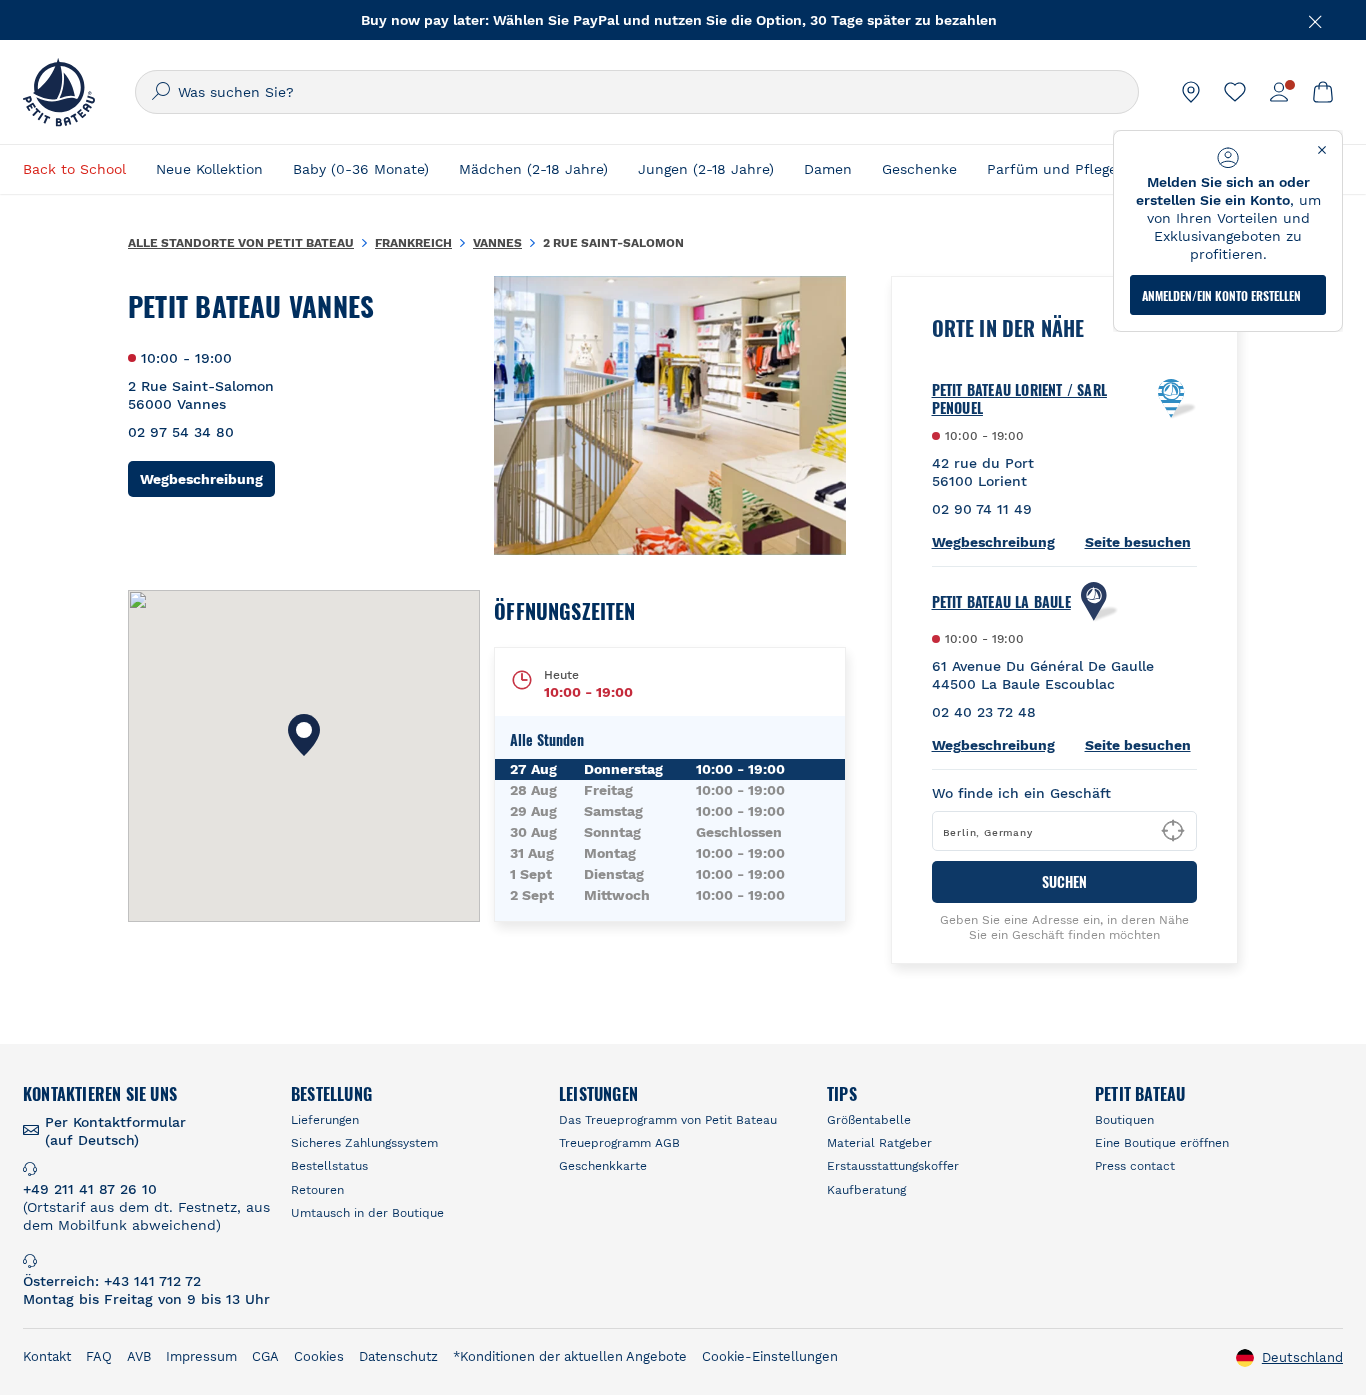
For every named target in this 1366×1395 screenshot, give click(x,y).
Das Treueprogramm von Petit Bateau (668, 1120)
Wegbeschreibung (207, 478)
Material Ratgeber (879, 1143)
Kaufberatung (866, 1190)
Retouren (317, 1190)
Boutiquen (1124, 1120)
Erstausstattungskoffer (893, 1166)
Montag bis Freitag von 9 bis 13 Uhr (146, 1299)
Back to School (74, 169)
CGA (265, 1356)
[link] (1191, 92)
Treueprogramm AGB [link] (619, 1143)
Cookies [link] (319, 1356)
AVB (139, 1356)
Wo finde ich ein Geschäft (1021, 793)
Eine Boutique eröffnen (1162, 1143)
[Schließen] (1316, 20)
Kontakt (47, 1356)
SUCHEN (1064, 881)
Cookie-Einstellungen (770, 1356)
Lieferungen (325, 1120)
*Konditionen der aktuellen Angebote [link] (570, 1356)
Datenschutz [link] (398, 1356)
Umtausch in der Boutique (367, 1213)
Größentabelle (869, 1120)
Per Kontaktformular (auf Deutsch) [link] (115, 1131)
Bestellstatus (329, 1166)
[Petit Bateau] (59, 92)
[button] (304, 735)
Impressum (201, 1356)
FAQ (99, 1356)
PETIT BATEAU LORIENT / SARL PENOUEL (1019, 399)
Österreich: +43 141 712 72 (112, 1281)
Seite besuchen (1138, 542)
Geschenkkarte (603, 1166)
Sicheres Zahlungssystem (364, 1143)
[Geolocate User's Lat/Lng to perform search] (1173, 831)
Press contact (1135, 1166)
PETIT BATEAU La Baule (1001, 602)
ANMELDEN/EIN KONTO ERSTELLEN (1221, 295)
